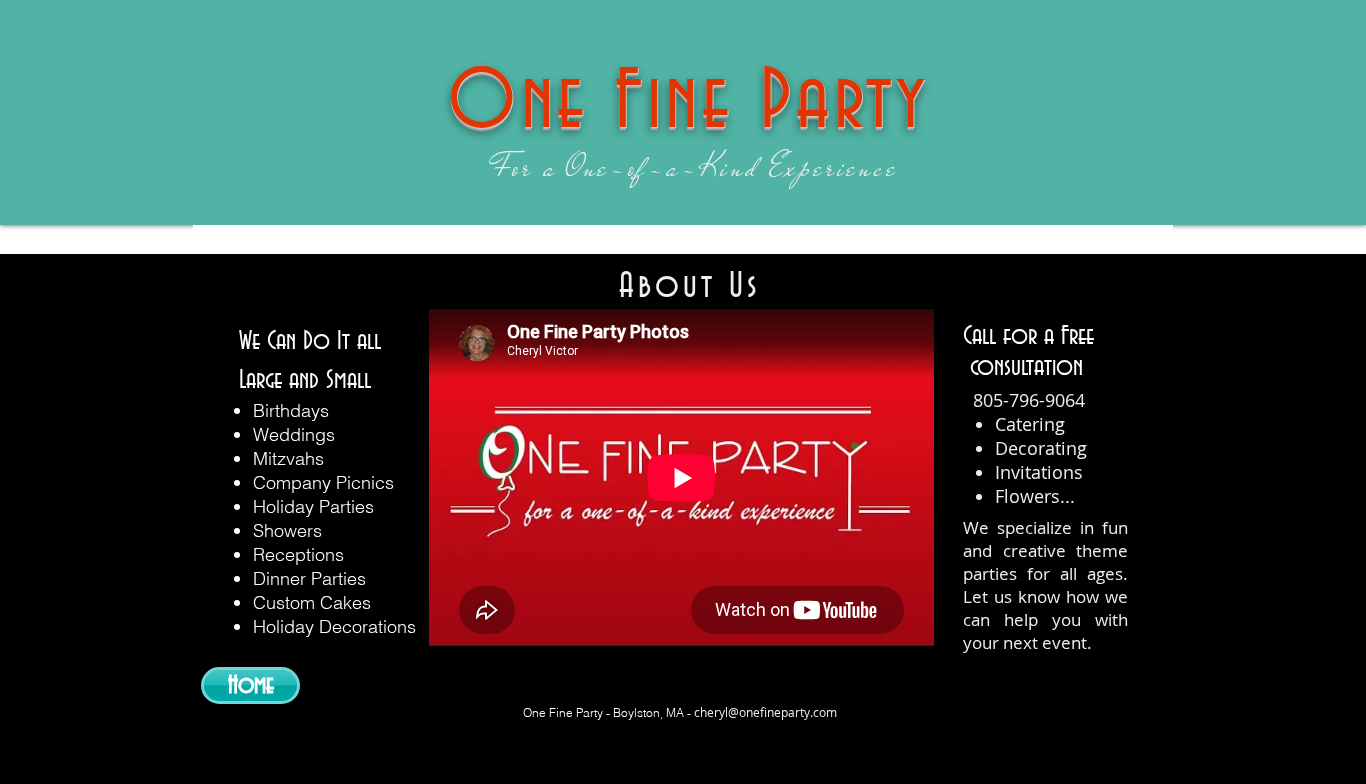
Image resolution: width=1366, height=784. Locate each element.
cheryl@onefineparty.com (765, 712)
